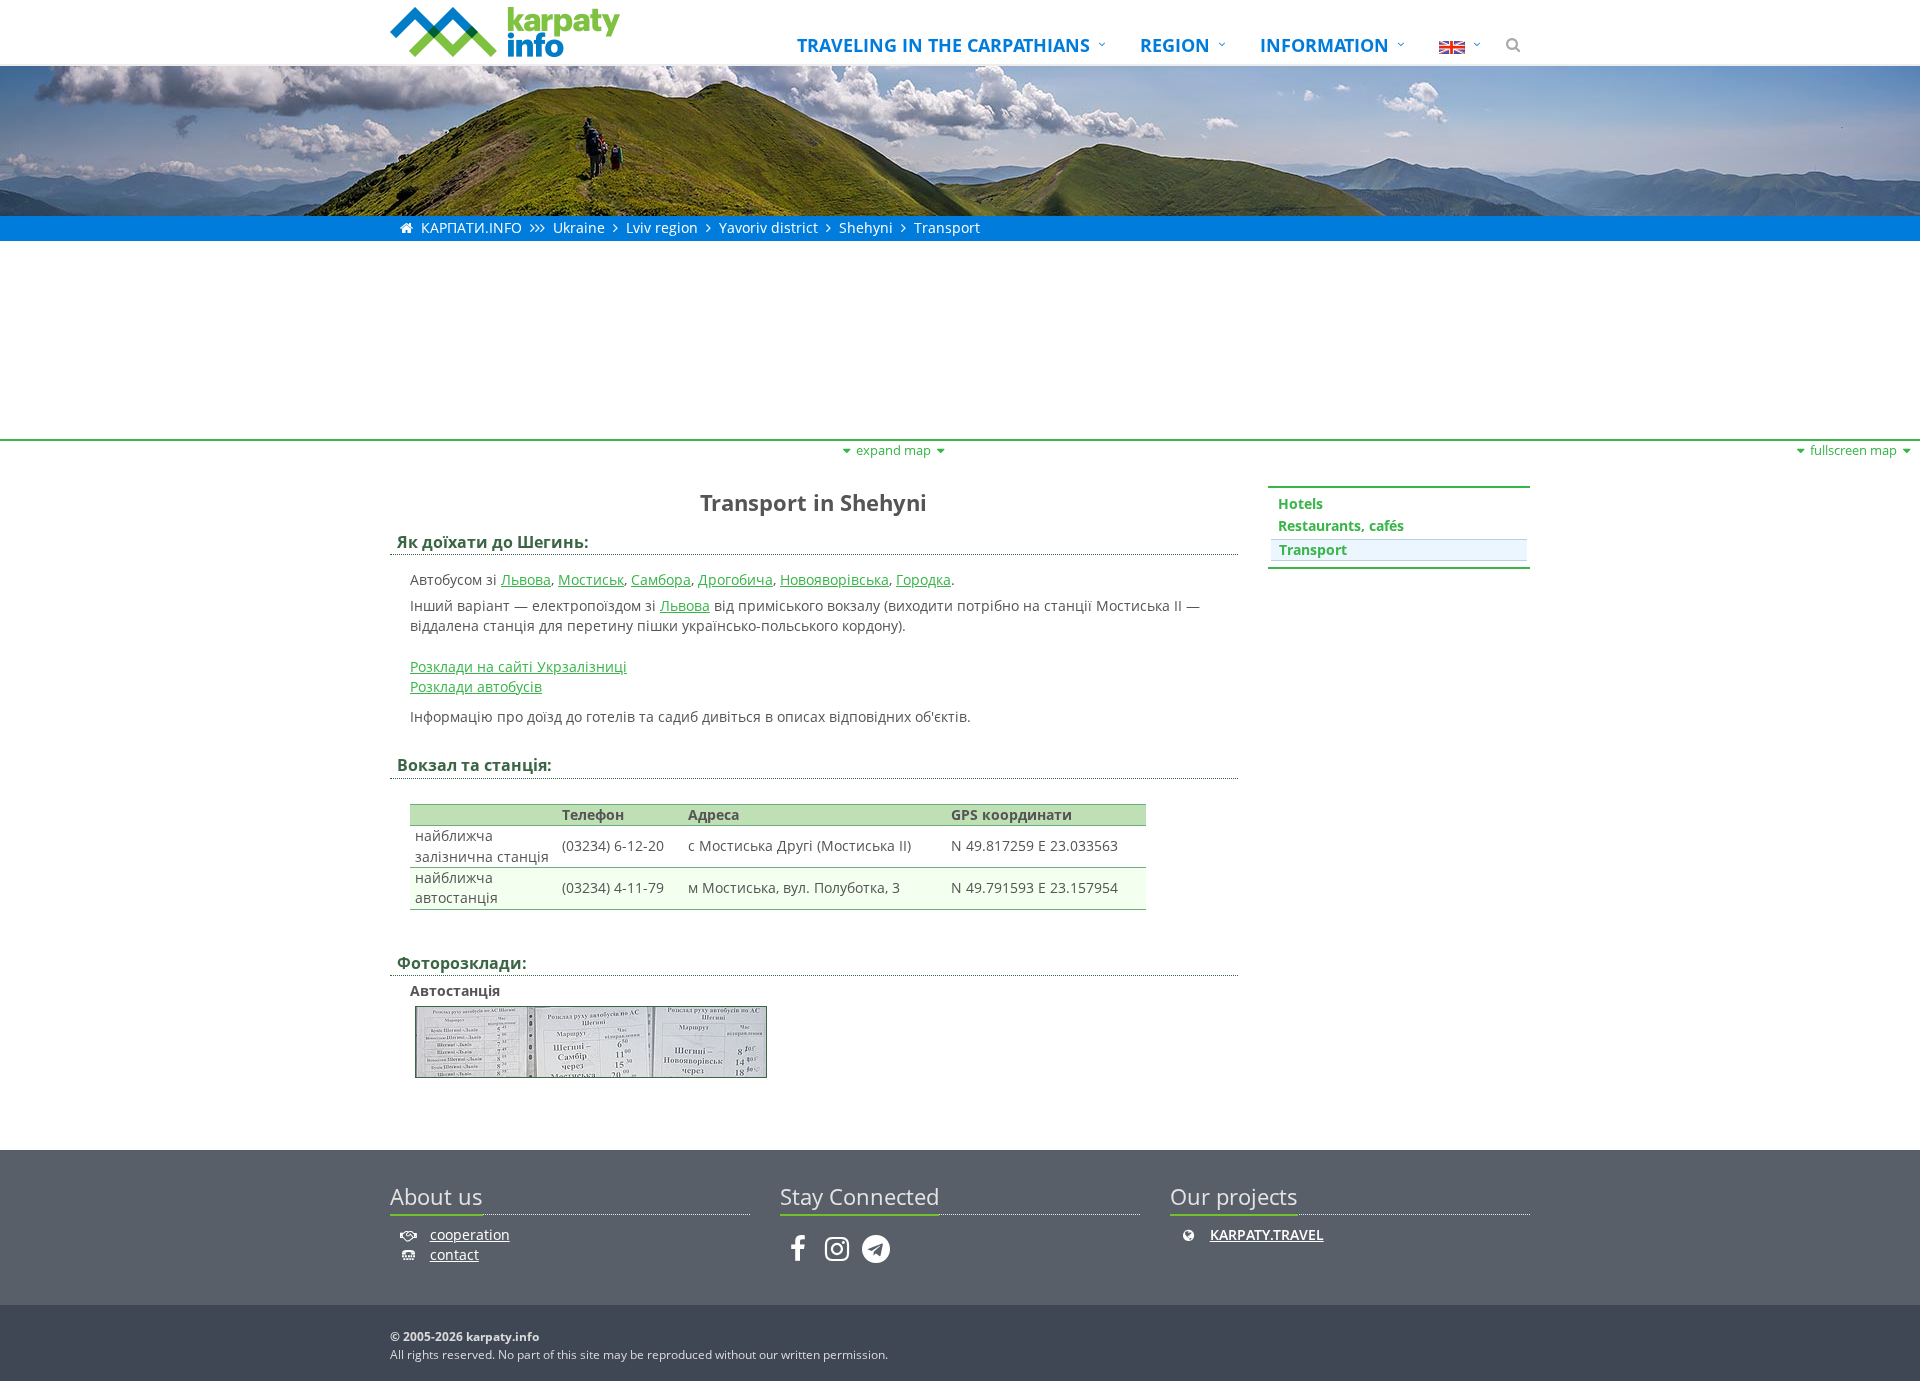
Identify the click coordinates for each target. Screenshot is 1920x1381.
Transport (947, 227)
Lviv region (662, 227)
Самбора (661, 579)
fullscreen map (1853, 450)
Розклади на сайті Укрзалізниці (518, 666)
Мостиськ (591, 579)
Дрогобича (735, 579)
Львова (526, 579)
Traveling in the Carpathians (943, 45)
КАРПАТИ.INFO (471, 227)
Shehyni (866, 227)
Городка (923, 579)
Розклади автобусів (476, 686)
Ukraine (579, 227)
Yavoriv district (768, 227)
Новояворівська (834, 579)
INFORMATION (1324, 45)
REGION (1175, 45)
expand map (893, 450)
